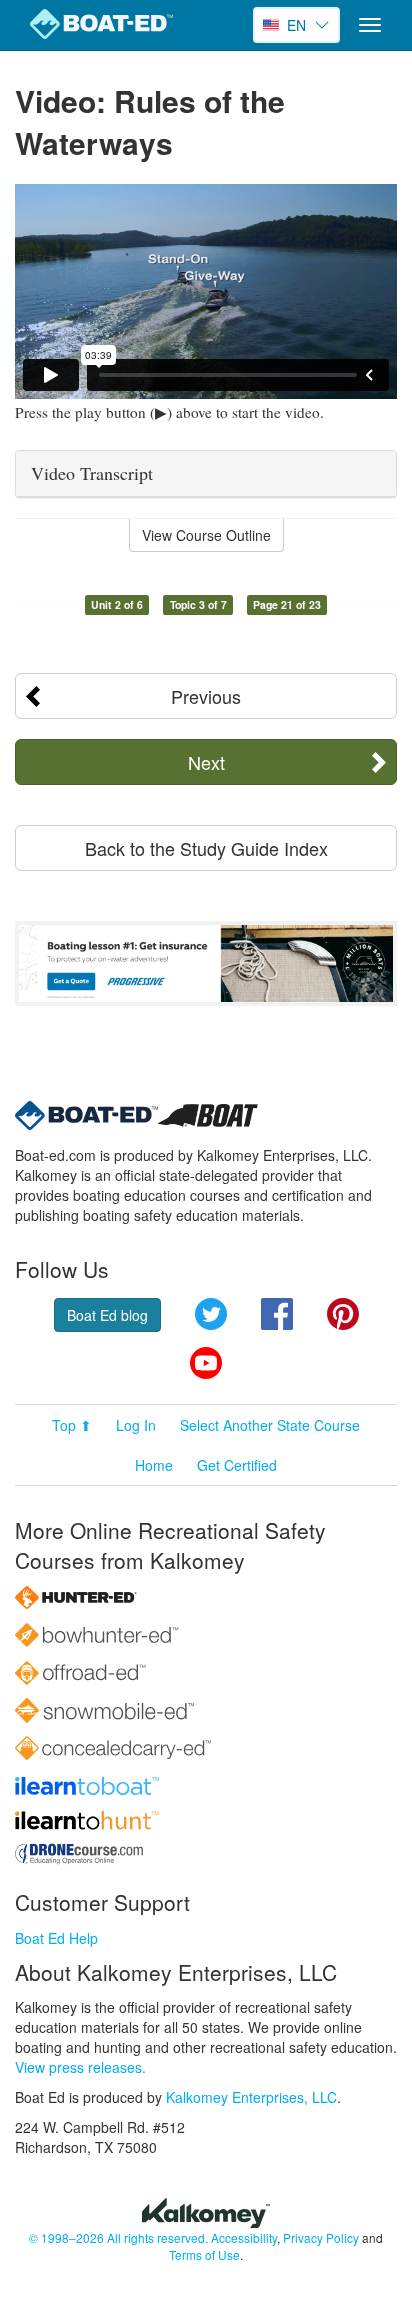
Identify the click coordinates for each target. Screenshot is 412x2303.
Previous (206, 696)
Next (206, 762)
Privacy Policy (321, 2237)
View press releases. (80, 2067)
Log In (136, 1425)
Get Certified (237, 1465)
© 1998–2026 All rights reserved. (118, 2237)
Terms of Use (204, 2254)
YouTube (206, 1363)
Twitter (211, 1314)
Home (154, 1465)
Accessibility (244, 2237)
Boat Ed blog (107, 1315)
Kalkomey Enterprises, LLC (251, 2097)
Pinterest (343, 1314)
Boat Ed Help (56, 1938)
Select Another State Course (270, 1425)
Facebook (277, 1314)
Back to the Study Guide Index (206, 848)
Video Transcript (92, 473)
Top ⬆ (72, 1425)
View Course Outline (206, 535)
